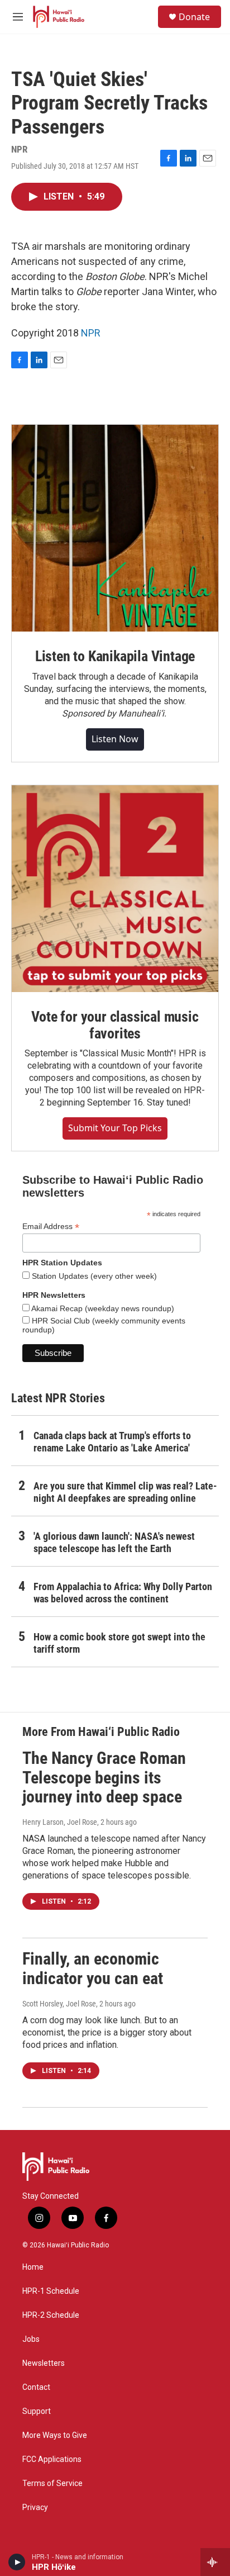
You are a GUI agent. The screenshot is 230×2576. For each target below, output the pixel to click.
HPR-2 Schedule (51, 2315)
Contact (36, 2387)
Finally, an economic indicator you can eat (93, 1968)
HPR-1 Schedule (51, 2291)
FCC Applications (52, 2459)
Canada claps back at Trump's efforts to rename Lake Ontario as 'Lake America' (112, 1442)
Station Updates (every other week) (93, 1276)
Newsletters (44, 2363)
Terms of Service (52, 2484)
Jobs (31, 2339)
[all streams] (215, 2562)
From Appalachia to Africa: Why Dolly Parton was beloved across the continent (123, 1593)
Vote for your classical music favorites (115, 1025)
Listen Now (115, 739)
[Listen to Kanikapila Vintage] (115, 528)
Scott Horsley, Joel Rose (59, 2004)
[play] (17, 2562)
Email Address (51, 1227)
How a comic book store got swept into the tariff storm (119, 1643)
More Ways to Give (55, 2435)
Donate (194, 17)
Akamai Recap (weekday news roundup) (102, 1308)
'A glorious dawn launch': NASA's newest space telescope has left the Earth (114, 1542)
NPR (91, 333)
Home (33, 2267)
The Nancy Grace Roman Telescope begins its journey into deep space (104, 1778)
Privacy (35, 2508)
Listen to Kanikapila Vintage (115, 656)
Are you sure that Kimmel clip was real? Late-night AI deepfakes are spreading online (125, 1492)
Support (37, 2411)
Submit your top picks (115, 1128)
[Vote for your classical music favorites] (115, 889)
